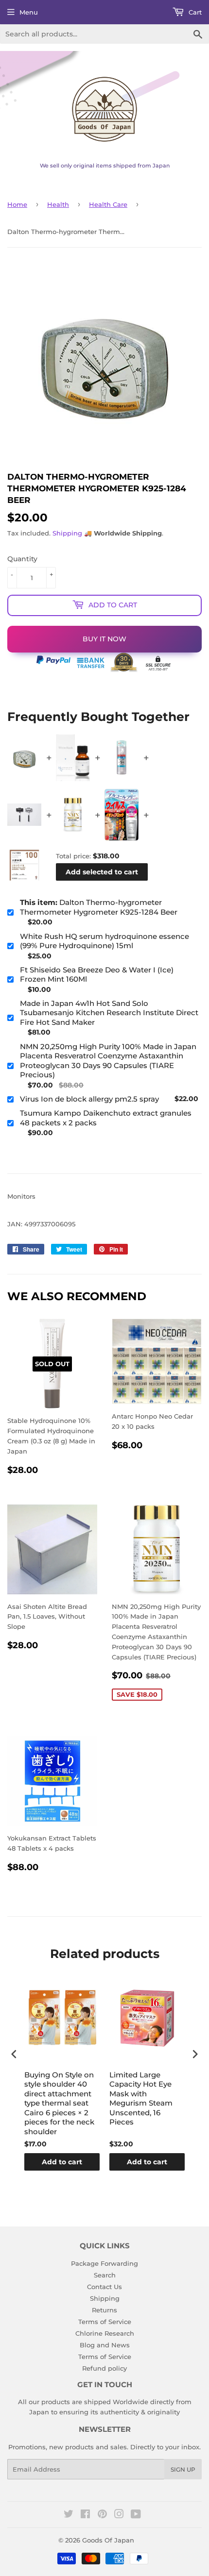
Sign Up (183, 2469)
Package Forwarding (104, 2263)
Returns (104, 2310)
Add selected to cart (102, 872)
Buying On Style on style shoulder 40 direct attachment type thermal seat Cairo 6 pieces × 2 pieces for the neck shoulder (59, 2103)
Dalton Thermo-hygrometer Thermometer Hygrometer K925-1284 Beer (99, 907)
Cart (194, 12)
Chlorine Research (105, 2333)
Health (58, 204)
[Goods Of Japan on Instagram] (119, 2515)
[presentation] (14, 2054)
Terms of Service (105, 2322)
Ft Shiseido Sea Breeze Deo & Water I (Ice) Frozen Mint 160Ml (97, 975)
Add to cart (62, 2162)
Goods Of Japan (108, 2540)
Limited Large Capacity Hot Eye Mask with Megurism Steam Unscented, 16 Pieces (141, 2099)
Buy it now (104, 639)
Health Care (108, 204)
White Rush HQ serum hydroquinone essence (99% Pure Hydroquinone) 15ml (104, 941)
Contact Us (104, 2287)
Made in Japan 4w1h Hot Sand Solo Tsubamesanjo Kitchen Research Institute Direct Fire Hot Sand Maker (109, 1013)
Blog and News (105, 2345)
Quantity (22, 559)
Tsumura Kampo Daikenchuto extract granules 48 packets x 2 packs (106, 1118)
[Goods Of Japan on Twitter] (69, 2515)
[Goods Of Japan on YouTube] (136, 2515)
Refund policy (104, 2368)
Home (17, 204)
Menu (29, 12)
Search (105, 2275)
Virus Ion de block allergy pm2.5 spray (89, 1099)
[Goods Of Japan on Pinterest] (102, 2515)
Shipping (67, 533)
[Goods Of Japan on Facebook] (85, 2515)
